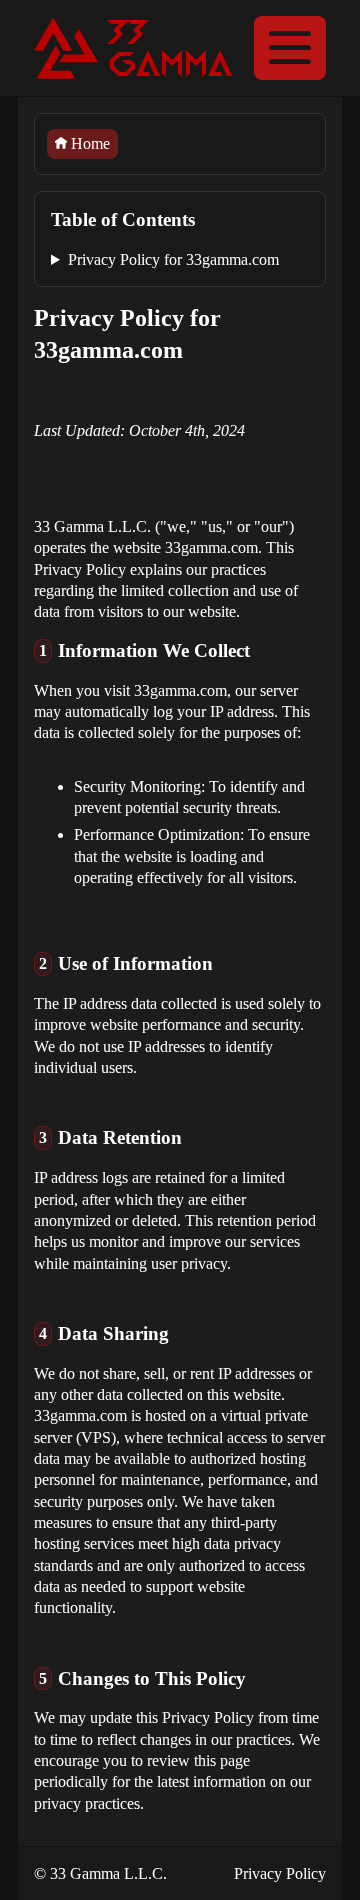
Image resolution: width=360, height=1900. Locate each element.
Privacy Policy (280, 1873)
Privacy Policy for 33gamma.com (173, 259)
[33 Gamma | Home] (133, 48)
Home (88, 143)
